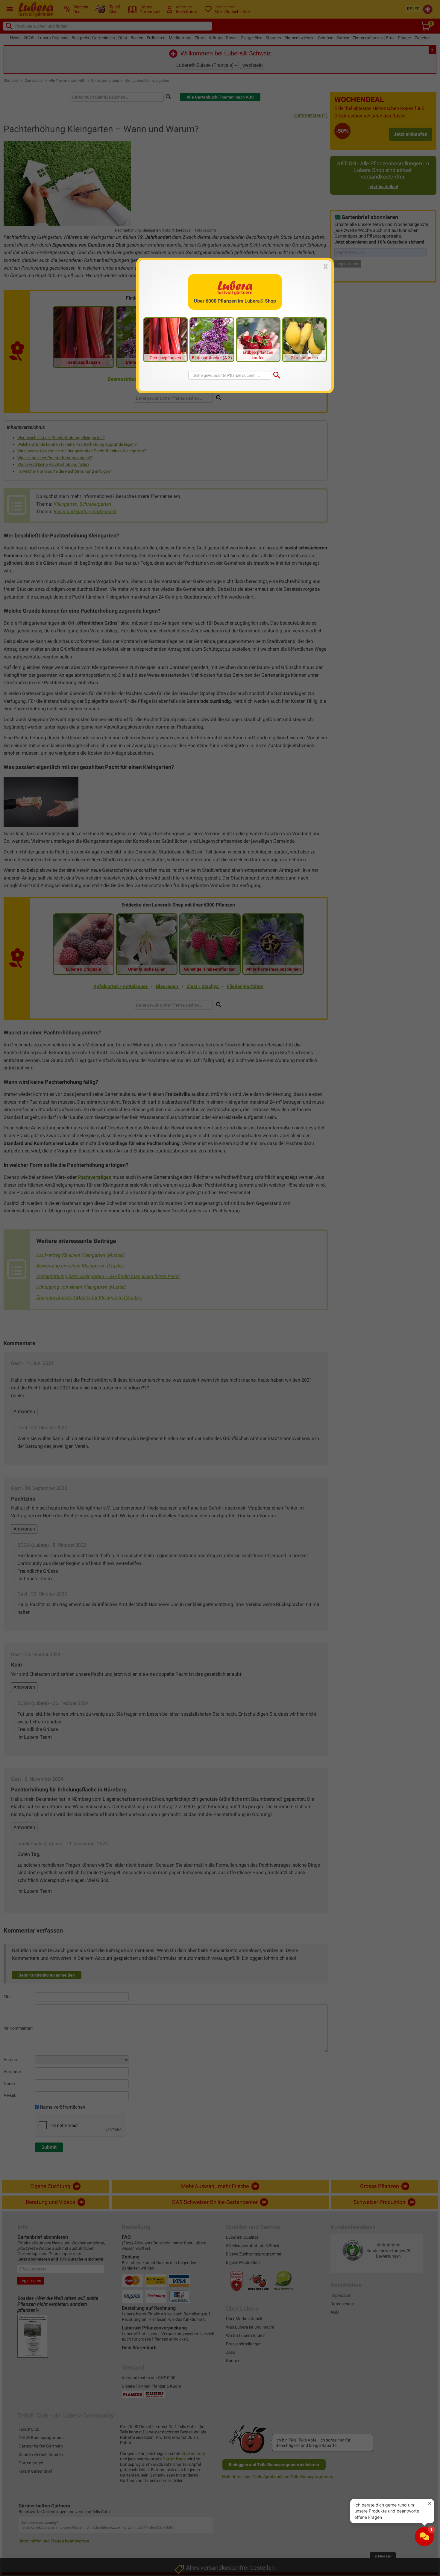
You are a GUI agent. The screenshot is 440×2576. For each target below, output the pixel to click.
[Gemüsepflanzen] (166, 339)
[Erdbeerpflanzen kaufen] (258, 339)
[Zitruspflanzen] (304, 339)
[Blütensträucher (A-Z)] (212, 339)
